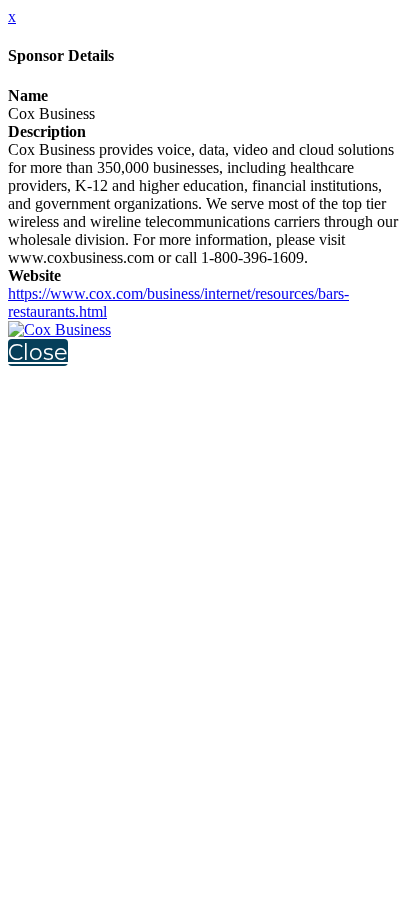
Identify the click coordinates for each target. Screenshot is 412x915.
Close (38, 352)
